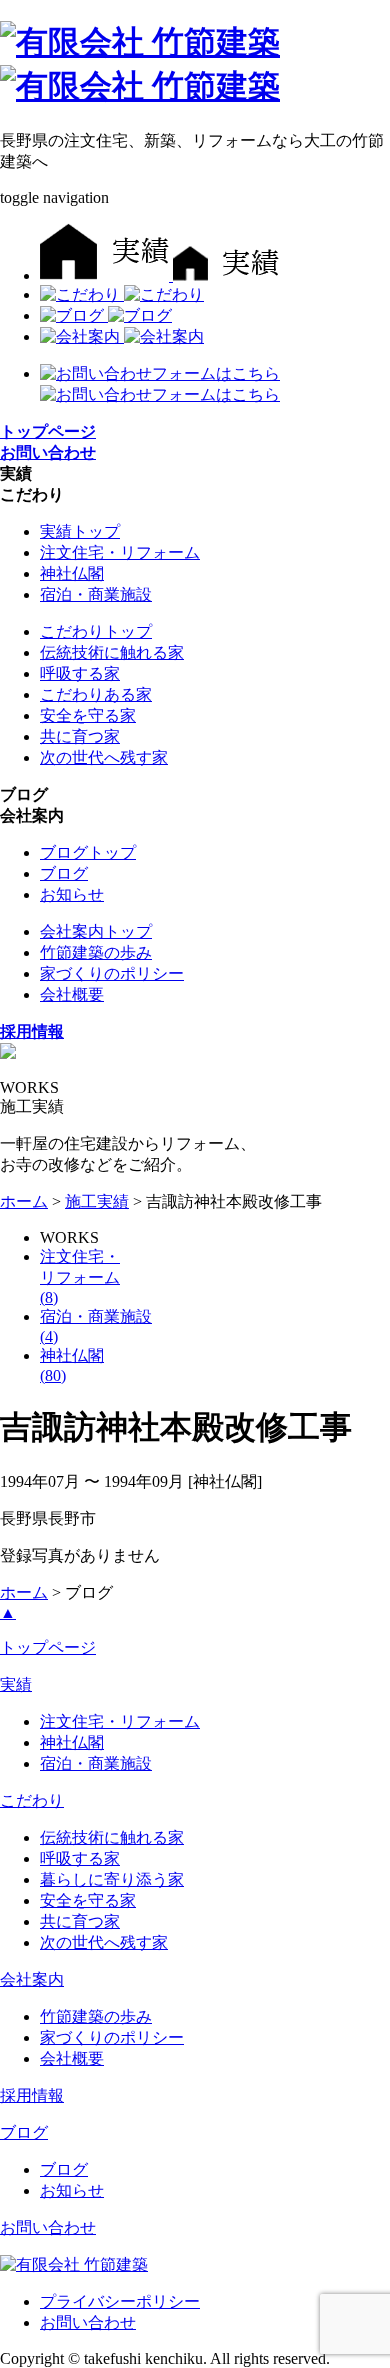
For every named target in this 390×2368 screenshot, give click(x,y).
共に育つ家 (80, 736)
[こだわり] (122, 294)
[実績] (159, 275)
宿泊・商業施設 (96, 594)
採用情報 (32, 2095)
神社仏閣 (72, 573)
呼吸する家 (80, 673)
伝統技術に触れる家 (112, 652)
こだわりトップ (96, 631)
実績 (16, 1684)
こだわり (32, 1800)
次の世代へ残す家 (104, 757)
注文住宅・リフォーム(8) (80, 1277)
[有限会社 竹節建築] (74, 2264)
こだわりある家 (96, 694)
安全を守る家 (88, 715)
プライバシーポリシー (120, 2301)
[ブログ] (106, 315)
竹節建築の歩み (96, 952)
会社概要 (72, 994)
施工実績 (97, 1201)
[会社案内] (122, 336)
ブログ (64, 873)
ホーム (24, 1201)
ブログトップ (88, 852)
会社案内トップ (96, 931)
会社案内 (32, 1979)
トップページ (48, 1647)
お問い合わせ (48, 2227)
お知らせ (72, 894)
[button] (16, 473)
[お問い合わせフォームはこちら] (160, 373)
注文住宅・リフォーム (120, 552)
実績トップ (80, 531)
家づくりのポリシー (112, 973)
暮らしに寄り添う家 (112, 1879)
